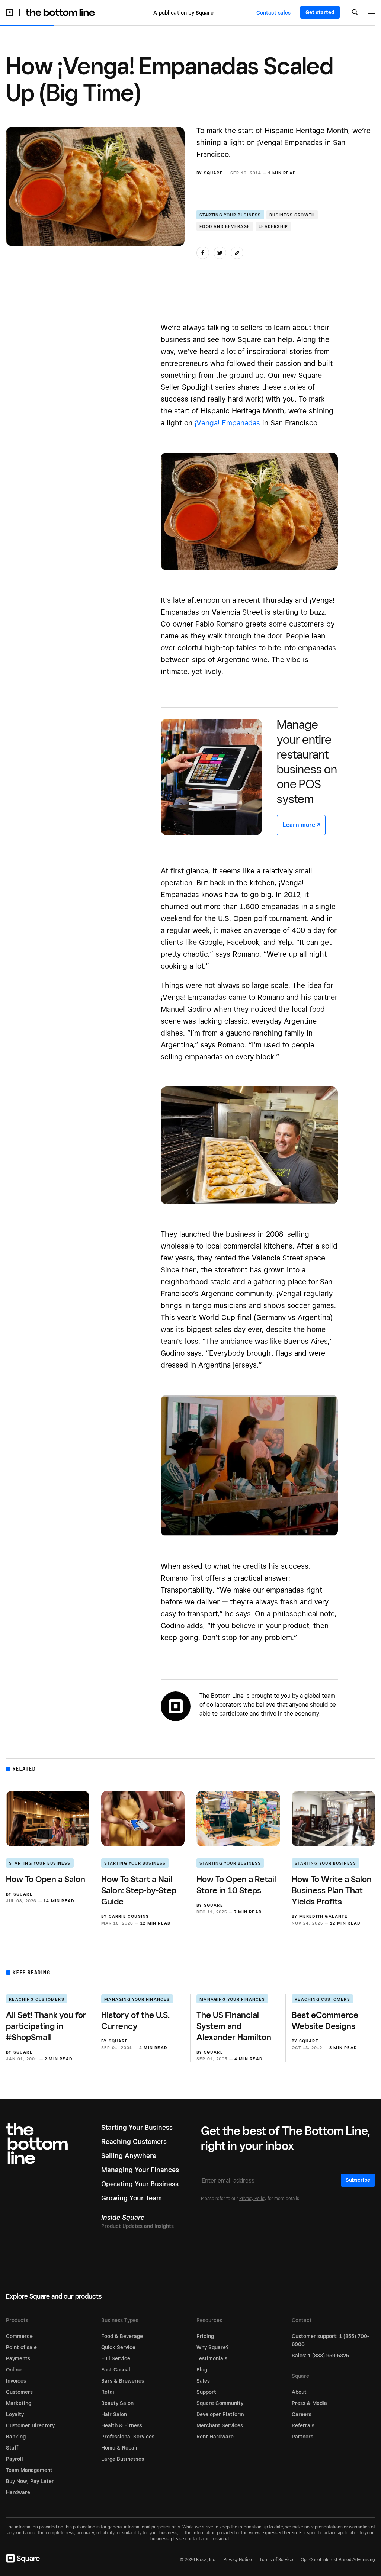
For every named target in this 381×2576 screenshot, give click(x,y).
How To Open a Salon (46, 1879)
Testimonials (212, 2358)
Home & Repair (120, 2448)
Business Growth (292, 215)
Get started (320, 12)
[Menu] (372, 13)
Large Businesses (123, 2459)
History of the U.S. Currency (135, 2020)
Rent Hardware (215, 2437)
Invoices (16, 2381)
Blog (202, 2370)
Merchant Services (220, 2425)
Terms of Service (276, 2559)
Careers (302, 2414)
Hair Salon (114, 2414)
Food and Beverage (225, 226)
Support (206, 2392)
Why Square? (213, 2347)
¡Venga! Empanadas (227, 423)
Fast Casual (116, 2370)
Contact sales (273, 13)
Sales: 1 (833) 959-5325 (320, 2356)
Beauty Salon (117, 2403)
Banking (16, 2437)
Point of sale (21, 2347)
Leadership (273, 226)
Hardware (18, 2492)
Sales (203, 2381)
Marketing (19, 2403)
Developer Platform (220, 2414)
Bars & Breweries (123, 2381)
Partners (302, 2437)
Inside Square (123, 2217)
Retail (108, 2392)
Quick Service (118, 2347)
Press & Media (309, 2403)
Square (213, 173)
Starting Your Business (230, 215)
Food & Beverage (122, 2336)
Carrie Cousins (129, 1916)
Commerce (19, 2336)
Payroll (15, 2459)
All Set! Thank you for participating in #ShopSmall (46, 2026)
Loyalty (15, 2414)
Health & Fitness (122, 2425)
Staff (12, 2448)
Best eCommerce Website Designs (325, 2020)
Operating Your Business (140, 2184)
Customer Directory (30, 2425)
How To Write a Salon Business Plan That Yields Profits (332, 1890)
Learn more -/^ (301, 825)
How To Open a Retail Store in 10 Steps (236, 1885)
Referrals (303, 2425)
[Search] (355, 13)
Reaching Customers (37, 1999)
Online (14, 2370)
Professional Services (128, 2437)
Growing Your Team (132, 2198)
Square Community (220, 2403)
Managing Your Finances (137, 1999)
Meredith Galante (323, 1916)
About (299, 2392)
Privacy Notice (238, 2559)
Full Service (116, 2358)
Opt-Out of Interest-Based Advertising (338, 2560)
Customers (19, 2392)
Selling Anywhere (129, 2156)
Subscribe (358, 2180)
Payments (18, 2358)
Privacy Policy (253, 2198)
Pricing (205, 2336)
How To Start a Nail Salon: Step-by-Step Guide (139, 1890)
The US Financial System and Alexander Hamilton (234, 2026)
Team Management (29, 2470)
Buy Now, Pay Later (30, 2481)
